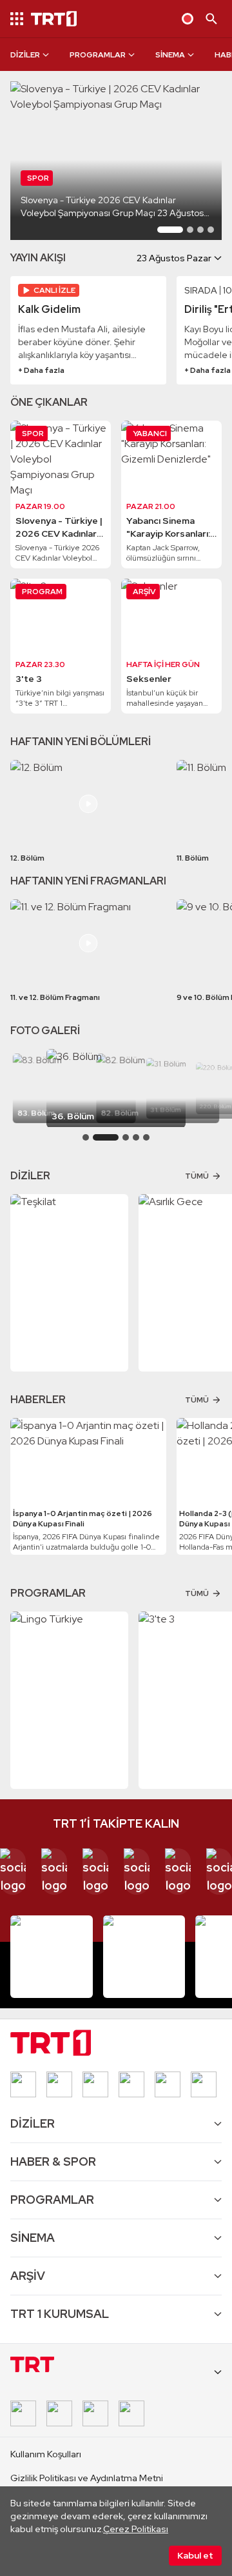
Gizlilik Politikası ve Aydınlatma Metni (87, 2478)
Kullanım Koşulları (46, 2454)
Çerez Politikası (136, 2529)
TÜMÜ (197, 1176)
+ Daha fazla (41, 370)
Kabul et (195, 2555)
